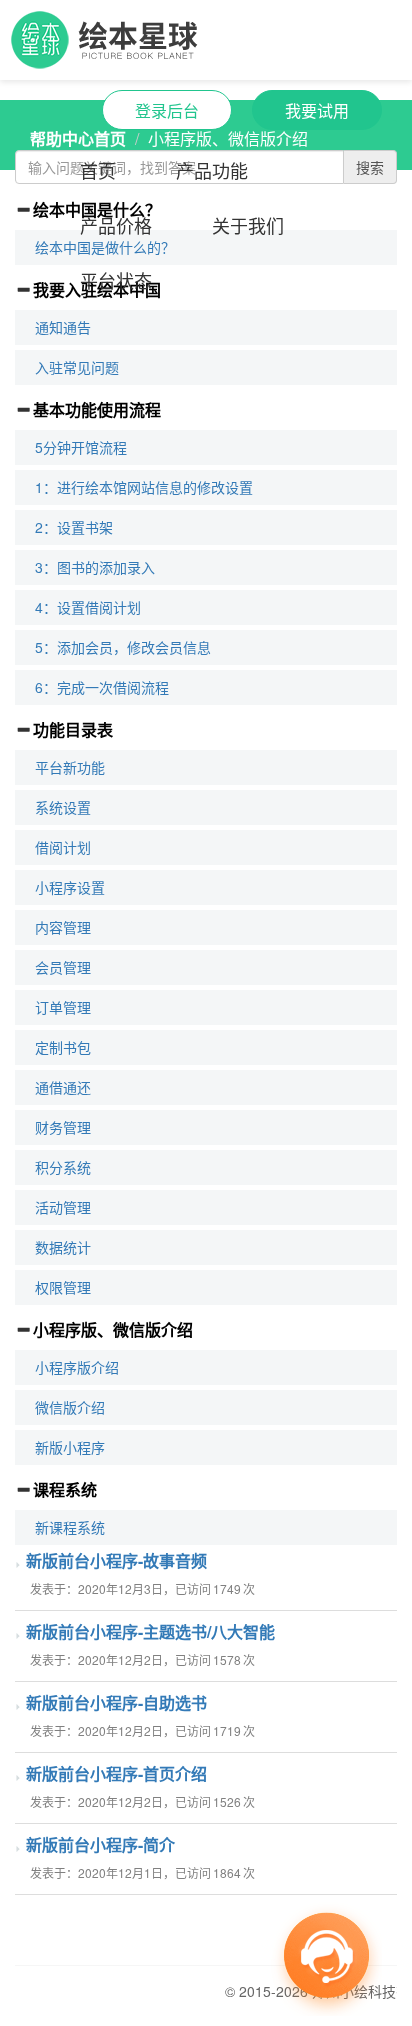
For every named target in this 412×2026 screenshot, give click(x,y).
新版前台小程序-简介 (100, 1844)
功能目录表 (73, 729)
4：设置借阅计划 (88, 607)
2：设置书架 (74, 527)
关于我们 (248, 225)
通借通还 (63, 1087)
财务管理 (63, 1127)
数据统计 (63, 1247)
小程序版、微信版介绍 (113, 1329)
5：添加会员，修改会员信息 (123, 647)
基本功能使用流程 (97, 409)
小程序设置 (70, 887)
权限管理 (63, 1287)
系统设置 (63, 807)
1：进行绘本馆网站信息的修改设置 (144, 487)
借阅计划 (63, 847)
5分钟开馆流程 (81, 447)
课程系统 (65, 1489)
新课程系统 (70, 1527)
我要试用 (317, 110)
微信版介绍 (70, 1407)
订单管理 (63, 1007)
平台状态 (116, 280)
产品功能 (212, 170)
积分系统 (63, 1167)
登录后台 (167, 110)
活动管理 (63, 1207)
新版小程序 (70, 1447)
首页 (98, 170)
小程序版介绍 (77, 1367)
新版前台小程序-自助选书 (116, 1702)
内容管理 (63, 927)
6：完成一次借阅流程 (102, 687)
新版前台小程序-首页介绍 (116, 1773)
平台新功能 (70, 767)
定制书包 (63, 1047)
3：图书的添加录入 (95, 567)
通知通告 (63, 327)
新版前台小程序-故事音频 (116, 1560)
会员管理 (63, 967)
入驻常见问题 (77, 367)
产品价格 (116, 225)
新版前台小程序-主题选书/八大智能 (150, 1631)
